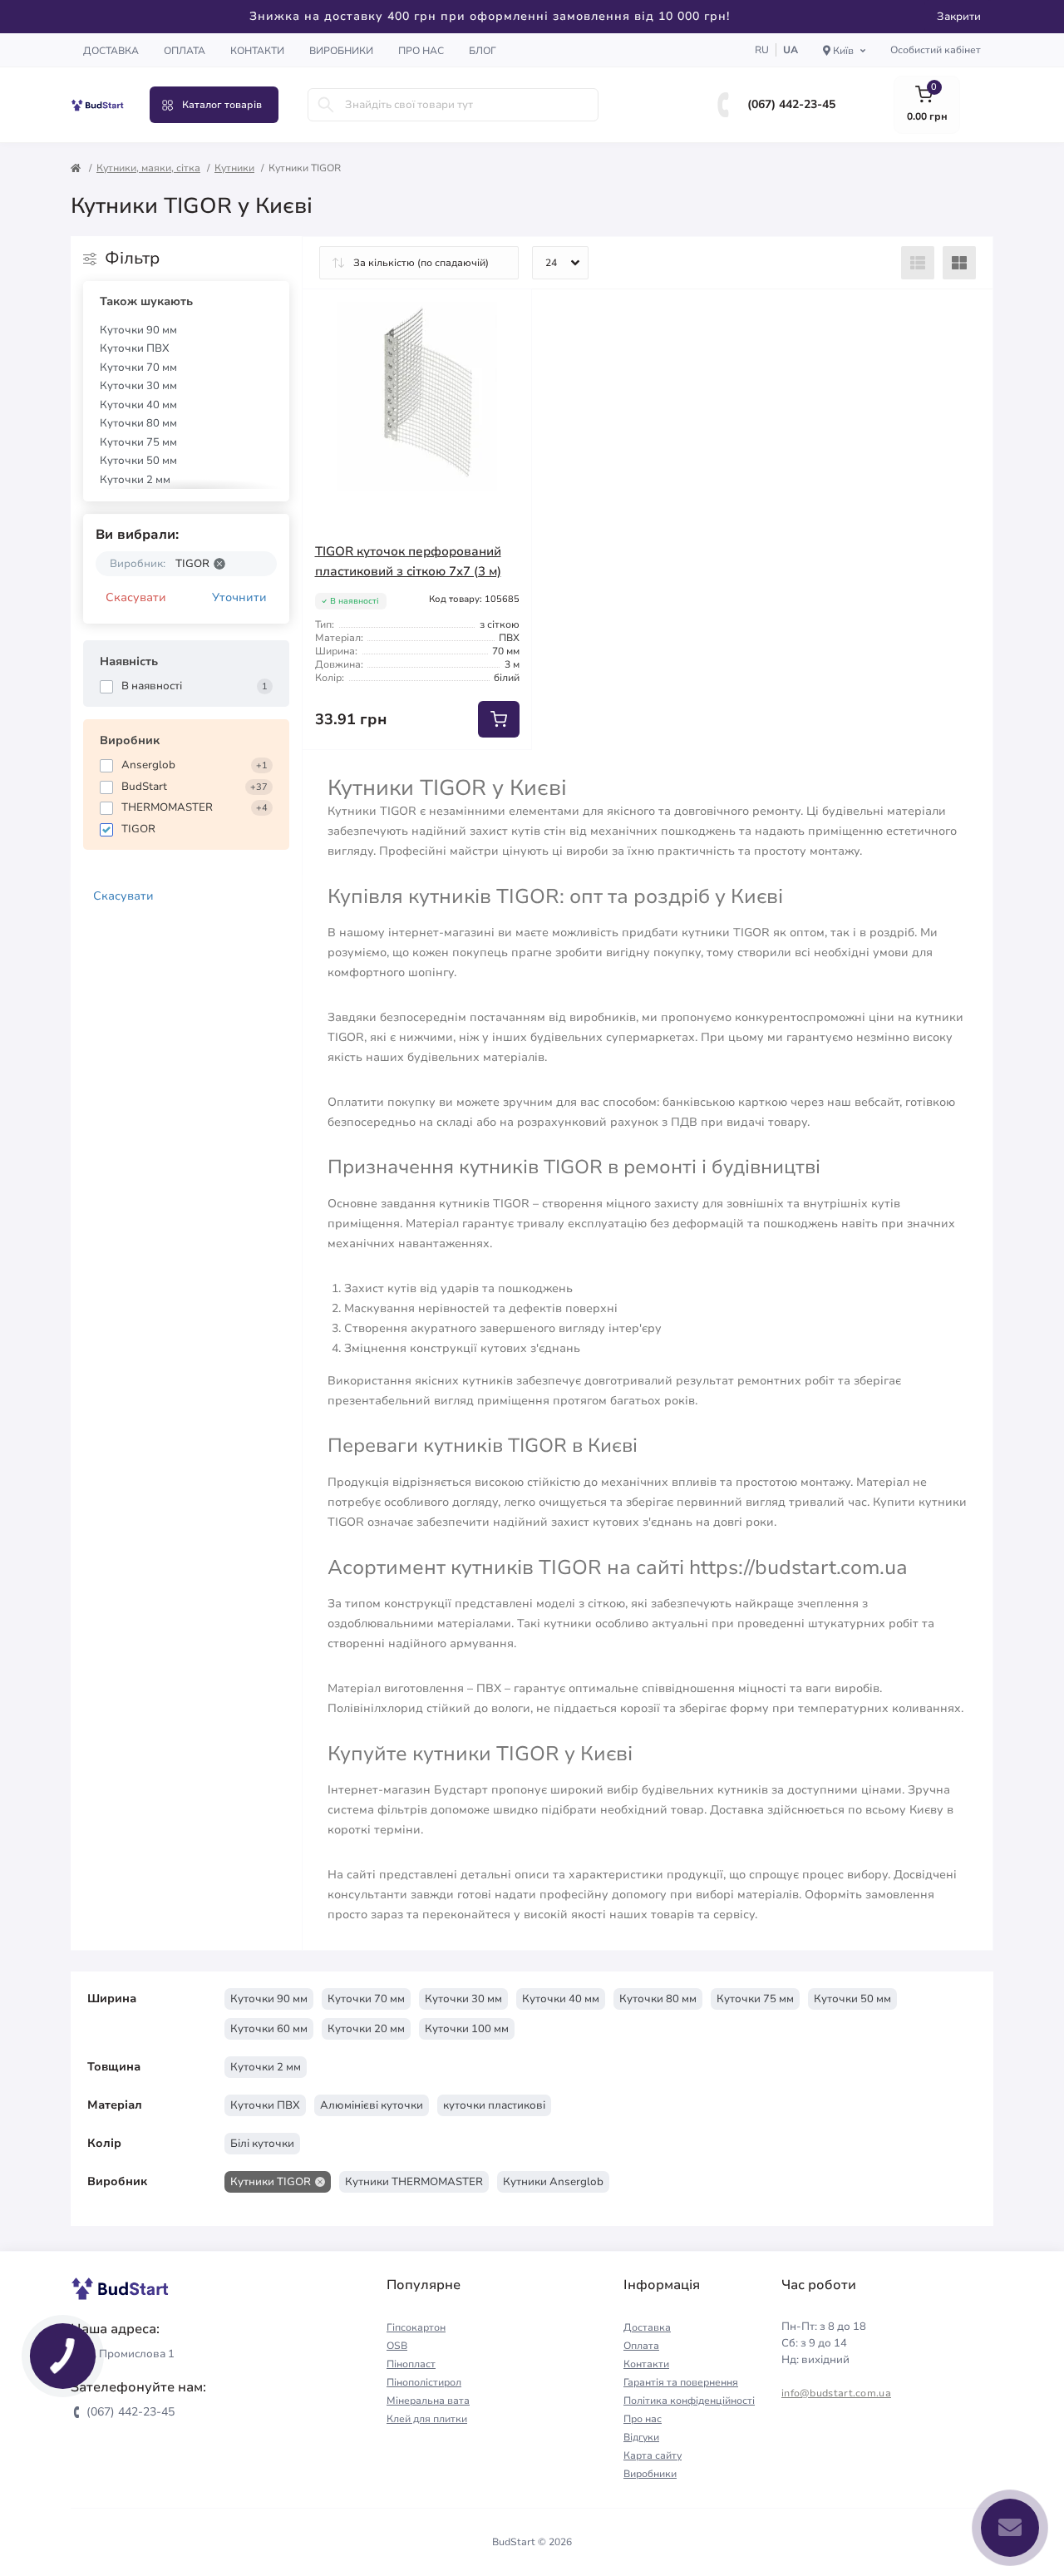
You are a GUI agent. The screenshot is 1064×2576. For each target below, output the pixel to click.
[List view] (918, 263)
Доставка (111, 51)
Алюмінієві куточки (372, 2105)
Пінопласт (411, 2364)
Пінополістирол (424, 2382)
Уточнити (239, 597)
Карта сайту (653, 2455)
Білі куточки (262, 2144)
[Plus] (487, 775)
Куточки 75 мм (138, 442)
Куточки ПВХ (135, 348)
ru (762, 50)
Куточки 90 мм (138, 330)
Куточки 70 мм (138, 368)
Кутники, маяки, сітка (148, 168)
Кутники (234, 168)
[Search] (326, 105)
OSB (397, 2346)
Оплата (185, 51)
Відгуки (641, 2437)
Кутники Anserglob (553, 2182)
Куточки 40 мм (138, 405)
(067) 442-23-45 (791, 104)
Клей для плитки (427, 2419)
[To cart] (499, 719)
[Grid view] (959, 263)
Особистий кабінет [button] (936, 50)
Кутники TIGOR (271, 2182)
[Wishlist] (507, 314)
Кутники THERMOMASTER (414, 2182)
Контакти (257, 51)
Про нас (421, 51)
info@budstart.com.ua (836, 2393)
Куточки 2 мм (135, 480)
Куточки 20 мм (366, 2029)
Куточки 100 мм (467, 2029)
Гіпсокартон (416, 2327)
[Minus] (347, 775)
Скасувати (136, 597)
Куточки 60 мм (269, 2029)
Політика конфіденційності (689, 2401)
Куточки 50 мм (138, 461)
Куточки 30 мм (138, 386)
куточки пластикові (494, 2105)
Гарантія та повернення (681, 2382)
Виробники (341, 51)
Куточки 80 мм (138, 423)
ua (791, 50)
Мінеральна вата (428, 2401)
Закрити (959, 17)
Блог (483, 51)
